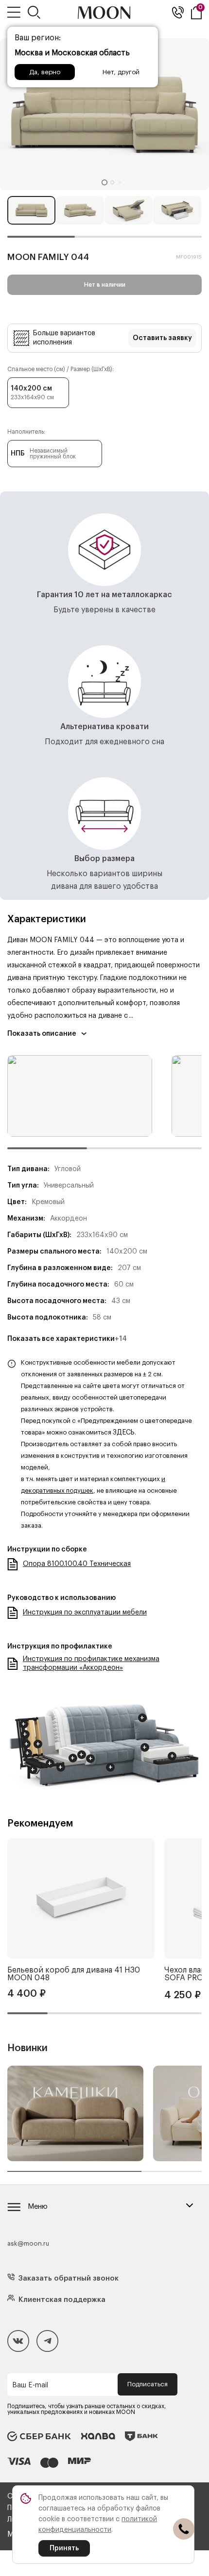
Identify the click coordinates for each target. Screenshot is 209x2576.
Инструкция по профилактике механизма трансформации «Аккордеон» (91, 1663)
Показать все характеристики (67, 1339)
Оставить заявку (162, 338)
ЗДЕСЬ (124, 1433)
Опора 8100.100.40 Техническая (77, 1564)
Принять (64, 2548)
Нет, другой (121, 72)
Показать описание (42, 1034)
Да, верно (45, 72)
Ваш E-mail (30, 2385)
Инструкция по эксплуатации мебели (85, 1613)
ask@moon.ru (28, 2243)
